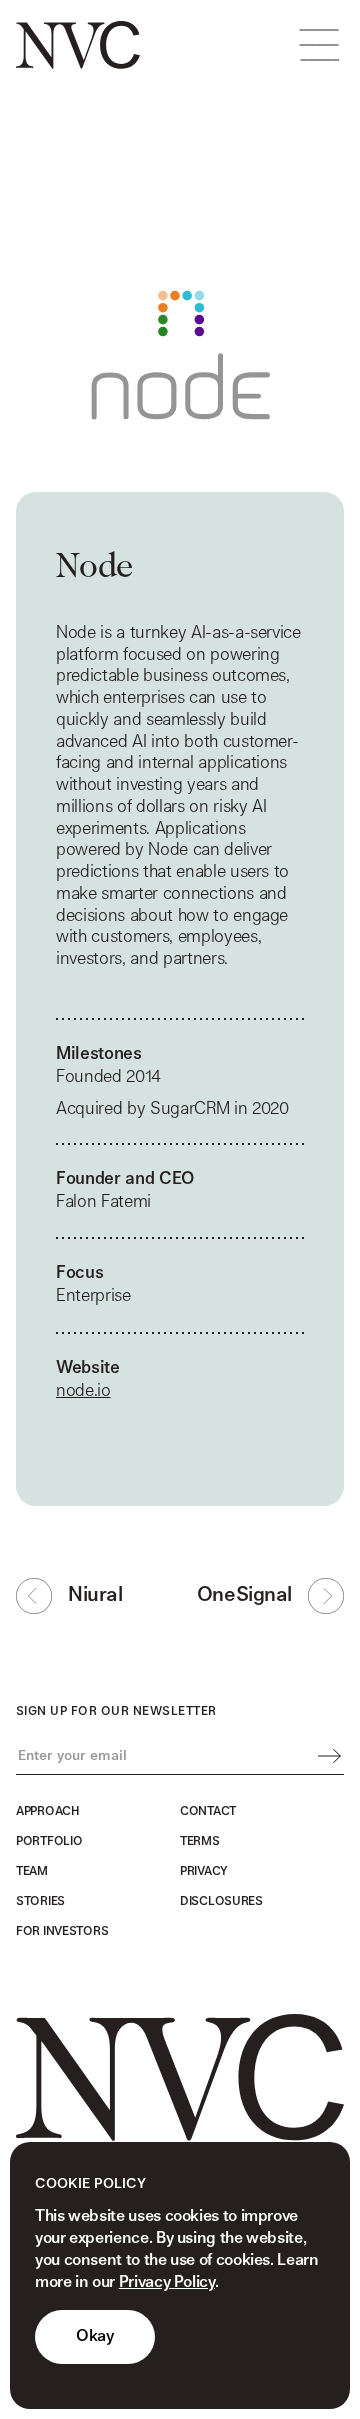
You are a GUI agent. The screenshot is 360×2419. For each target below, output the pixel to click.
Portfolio (49, 1841)
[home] (78, 45)
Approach (47, 1811)
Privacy (204, 1871)
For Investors (62, 1931)
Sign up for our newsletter (116, 1711)
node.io (83, 1390)
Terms (200, 1841)
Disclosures (221, 1901)
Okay (95, 2336)
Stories (40, 1901)
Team (32, 1871)
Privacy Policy (167, 2282)
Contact (208, 1811)
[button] (319, 45)
